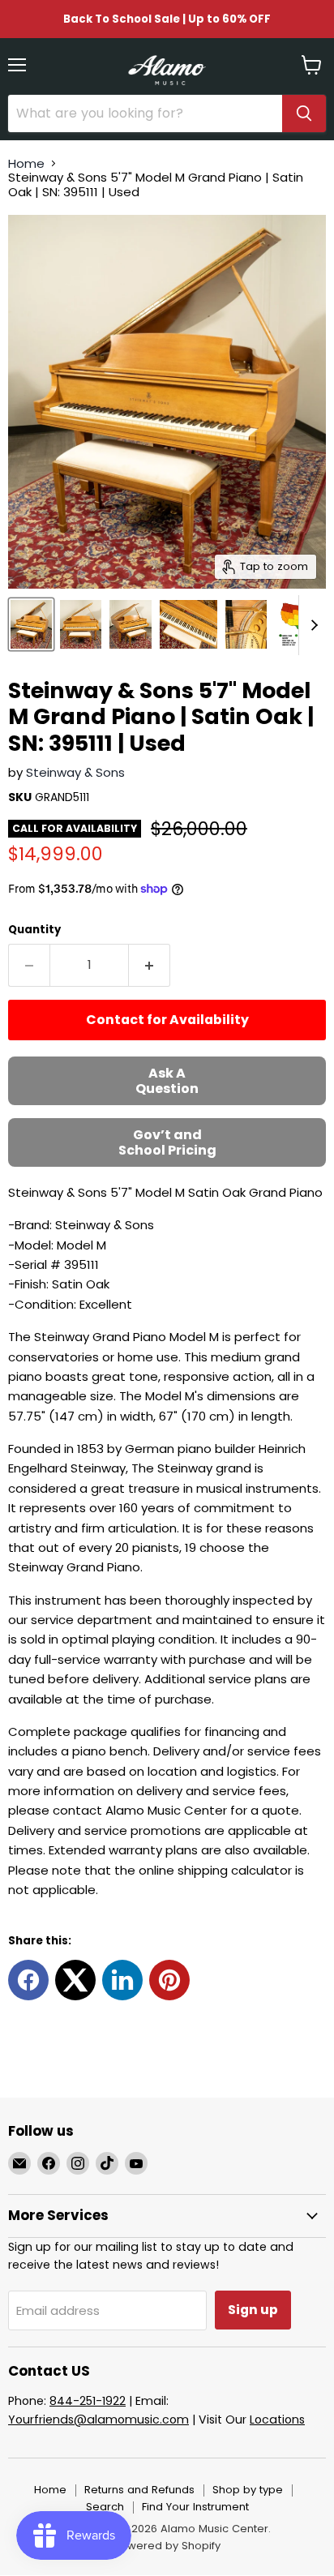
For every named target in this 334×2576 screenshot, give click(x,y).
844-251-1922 (88, 2401)
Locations (277, 2420)
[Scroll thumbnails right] (311, 625)
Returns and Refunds (139, 2490)
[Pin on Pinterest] (169, 1980)
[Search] (304, 114)
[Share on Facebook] (28, 1980)
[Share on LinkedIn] (122, 1980)
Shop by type (248, 2490)
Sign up (253, 2310)
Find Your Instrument (195, 2507)
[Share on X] (75, 1980)
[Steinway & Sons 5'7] (31, 624)
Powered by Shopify (167, 2546)
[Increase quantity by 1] (150, 965)
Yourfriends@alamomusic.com (98, 2420)
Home (26, 163)
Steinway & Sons (75, 772)
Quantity (34, 930)
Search (105, 2507)
